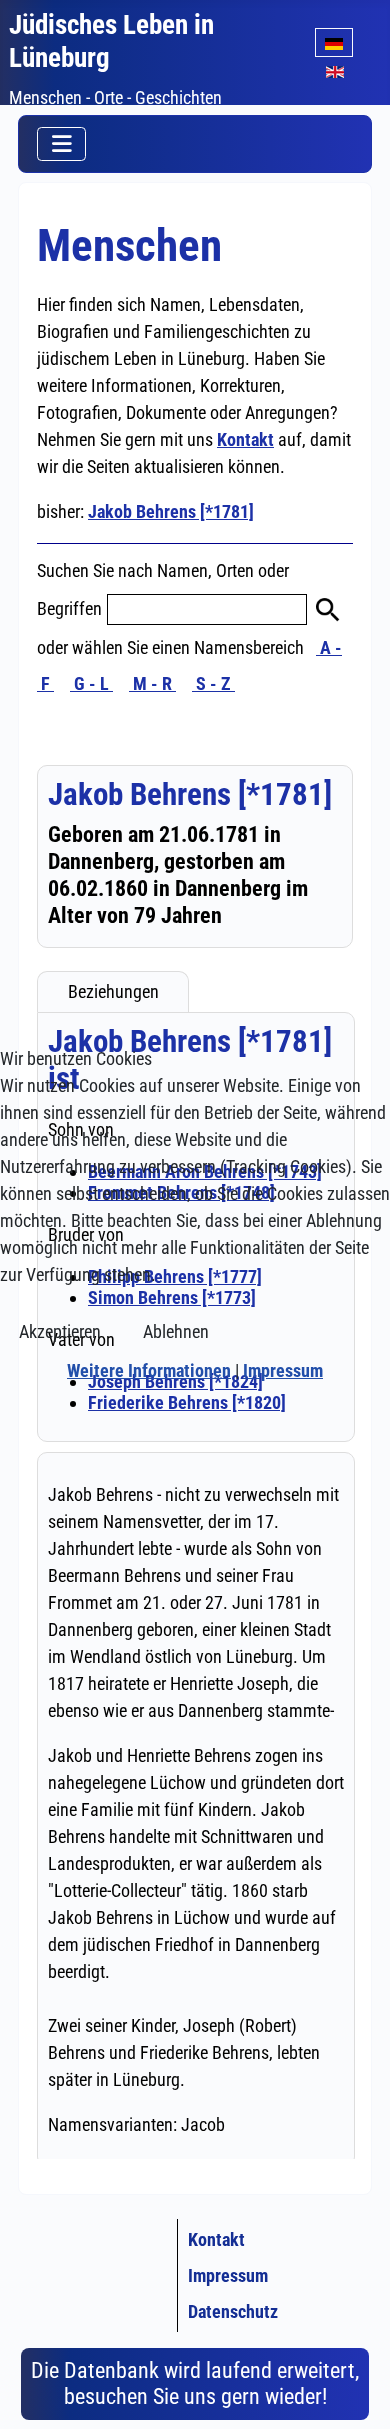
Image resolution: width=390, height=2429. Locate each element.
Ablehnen (176, 1331)
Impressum (283, 1370)
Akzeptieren (60, 1331)
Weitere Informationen (149, 1370)
